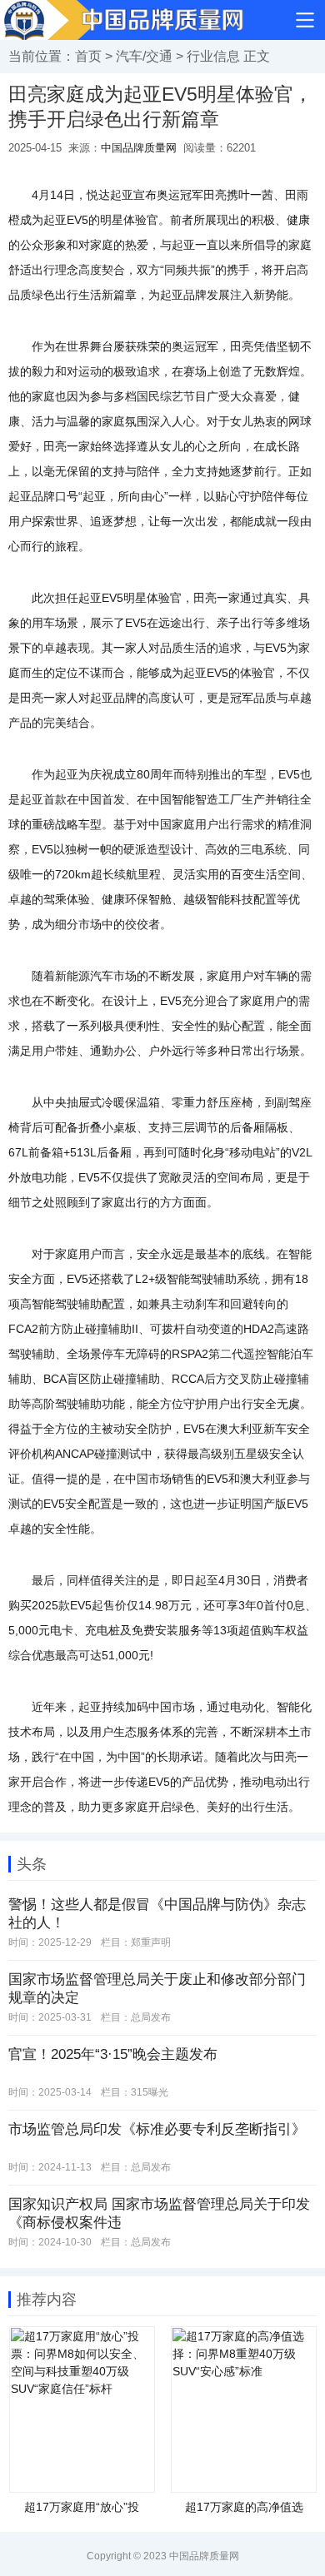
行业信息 (213, 56)
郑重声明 (151, 1942)
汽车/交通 (144, 56)
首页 (88, 56)
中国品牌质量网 (139, 148)
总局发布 (151, 2017)
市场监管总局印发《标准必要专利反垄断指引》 (157, 2129)
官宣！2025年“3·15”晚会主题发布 (113, 2054)
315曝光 (150, 2092)
